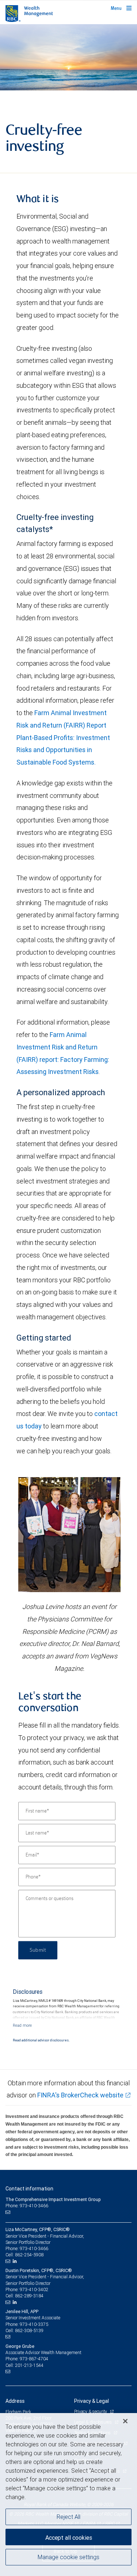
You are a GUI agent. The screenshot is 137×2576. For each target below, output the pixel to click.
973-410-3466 (34, 2248)
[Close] (125, 2421)
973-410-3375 (34, 2324)
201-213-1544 (29, 2365)
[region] (68, 2495)
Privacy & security (91, 2411)
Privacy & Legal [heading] (92, 2401)
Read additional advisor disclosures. (41, 2040)
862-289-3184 (29, 2296)
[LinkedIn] (16, 2261)
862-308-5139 (29, 2330)
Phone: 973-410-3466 (27, 2206)
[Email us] (9, 2212)
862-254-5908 (29, 2255)
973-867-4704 (34, 2359)
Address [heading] (15, 2401)
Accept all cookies (69, 2538)
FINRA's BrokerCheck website (80, 2095)
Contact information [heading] (29, 2189)
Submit (38, 1950)
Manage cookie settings (68, 2557)
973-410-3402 (34, 2289)
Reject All (68, 2517)
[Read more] (22, 2025)
